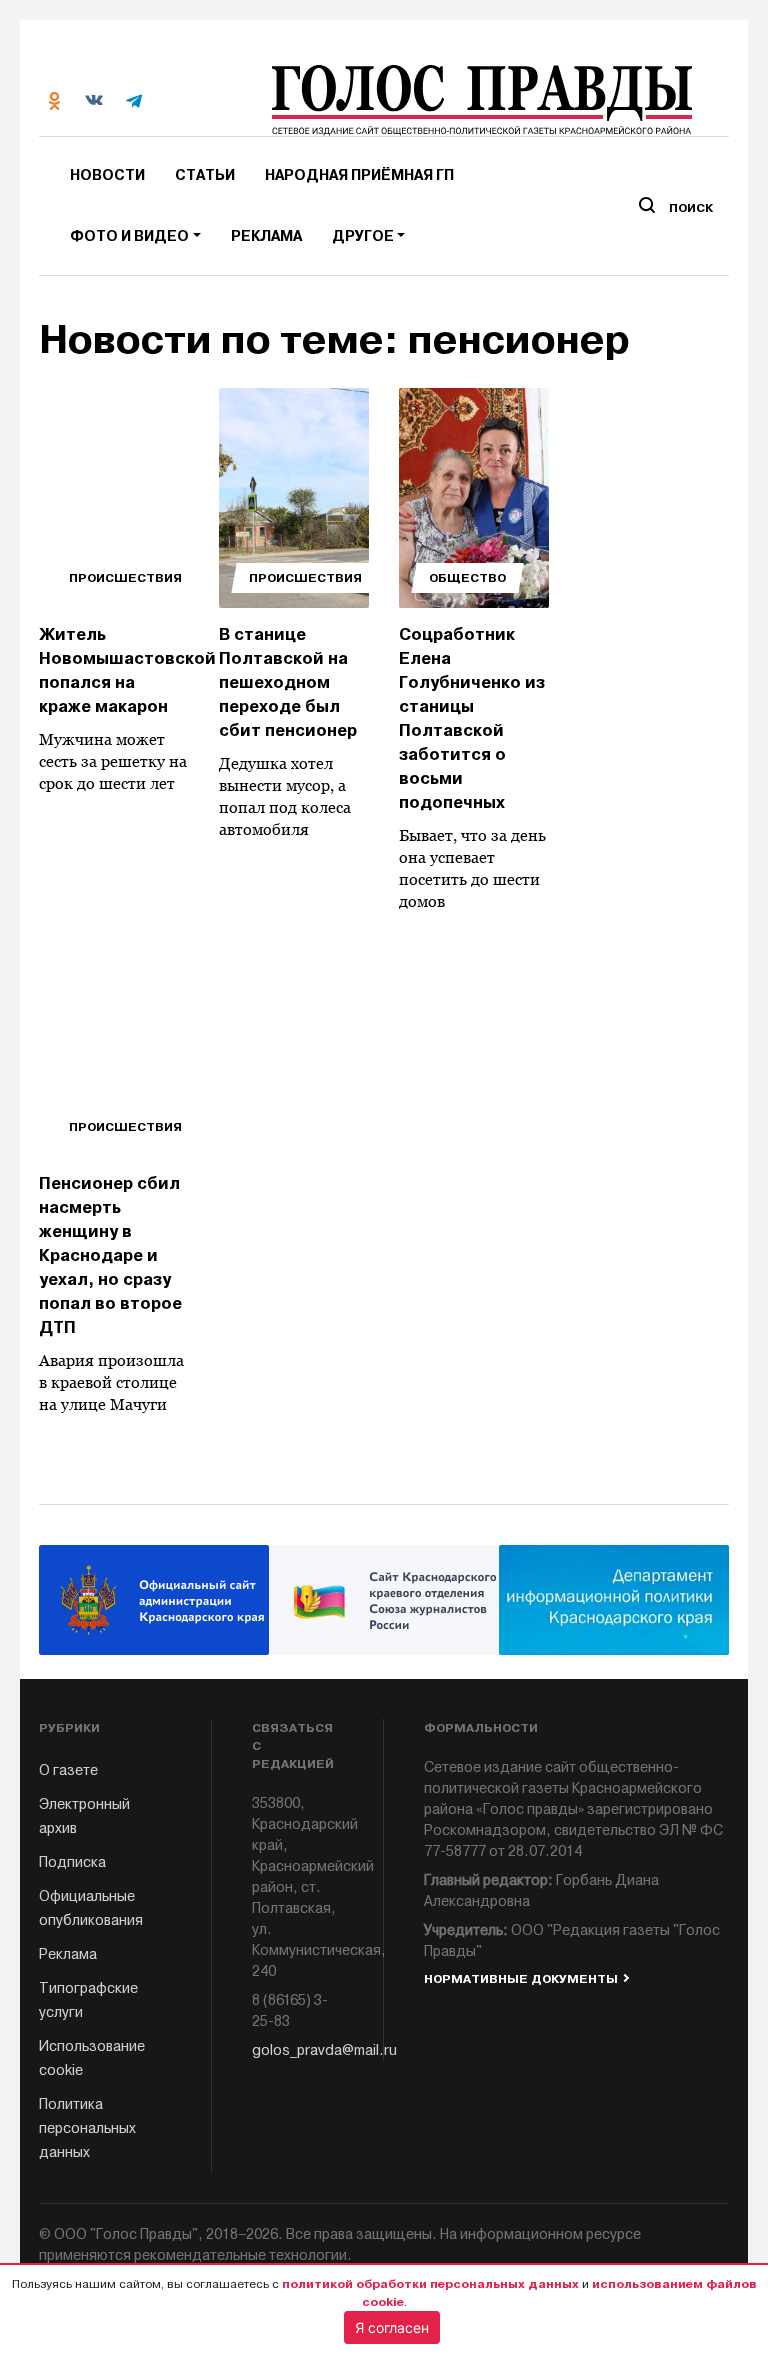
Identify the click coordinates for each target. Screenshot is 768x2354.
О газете (68, 1770)
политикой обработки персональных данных (430, 2284)
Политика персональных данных (87, 2128)
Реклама (266, 236)
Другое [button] (363, 236)
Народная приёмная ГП (359, 175)
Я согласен (392, 2327)
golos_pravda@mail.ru (298, 2050)
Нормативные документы (521, 1979)
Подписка (72, 1862)
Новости (107, 175)
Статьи (205, 175)
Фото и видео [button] (129, 236)
